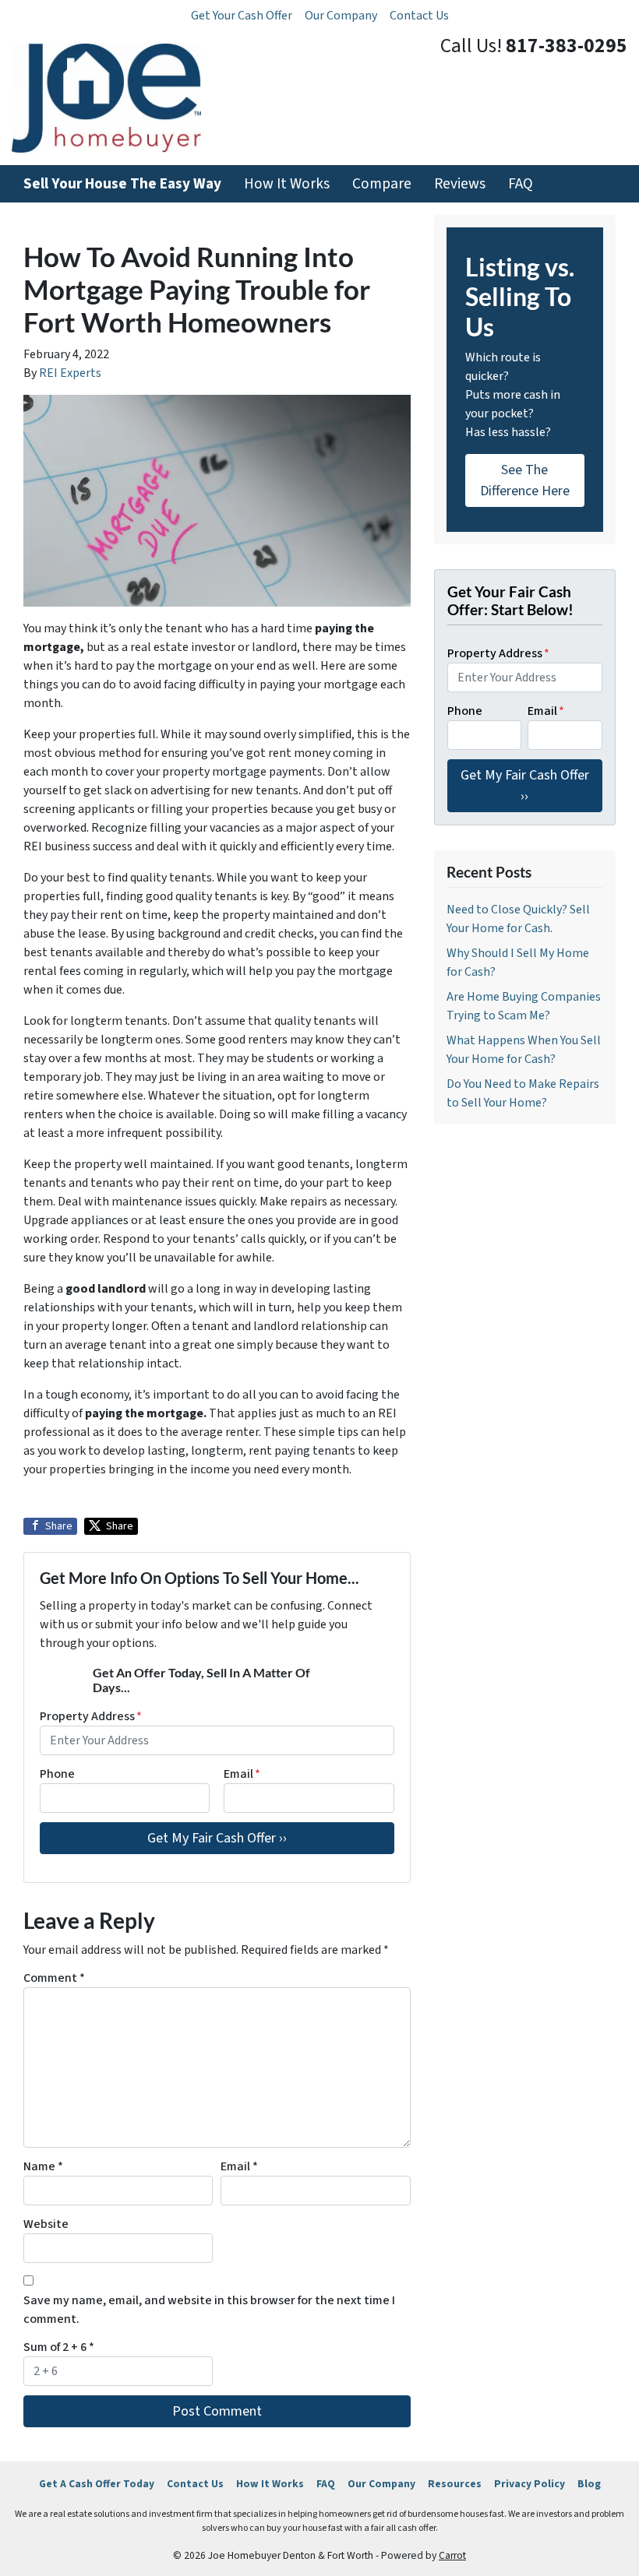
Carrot (452, 2555)
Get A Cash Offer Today (97, 2484)
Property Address (91, 1716)
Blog (589, 2484)
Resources (455, 2484)
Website (46, 2224)
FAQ (521, 184)
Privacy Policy (530, 2484)
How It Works (287, 184)
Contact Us (419, 16)
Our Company (341, 16)
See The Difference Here (525, 480)
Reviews (460, 184)
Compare (382, 184)
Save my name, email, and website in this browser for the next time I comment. (209, 2310)
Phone (57, 1774)
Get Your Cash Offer (242, 16)
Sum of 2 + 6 (59, 2347)
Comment (54, 1978)
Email (242, 1774)
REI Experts (70, 373)
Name (43, 2166)
